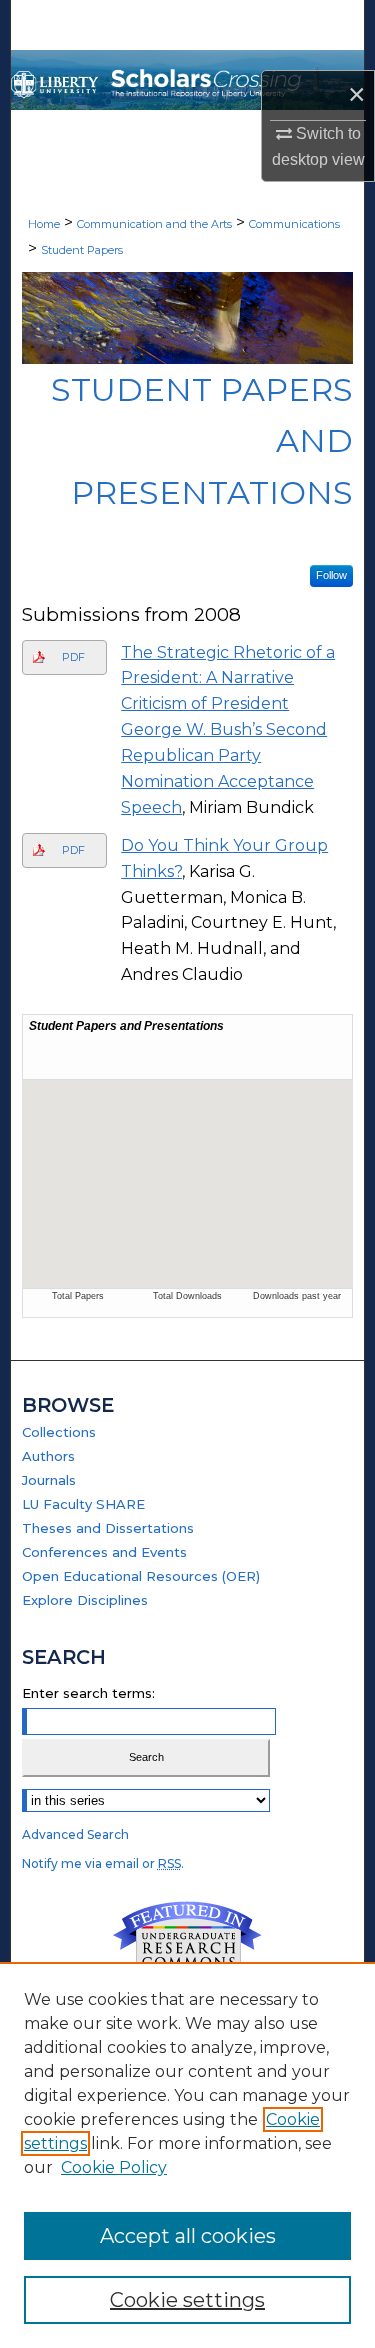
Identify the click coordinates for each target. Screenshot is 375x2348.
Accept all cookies (188, 2236)
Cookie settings (187, 2300)
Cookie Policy (114, 2167)
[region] (187, 2155)
